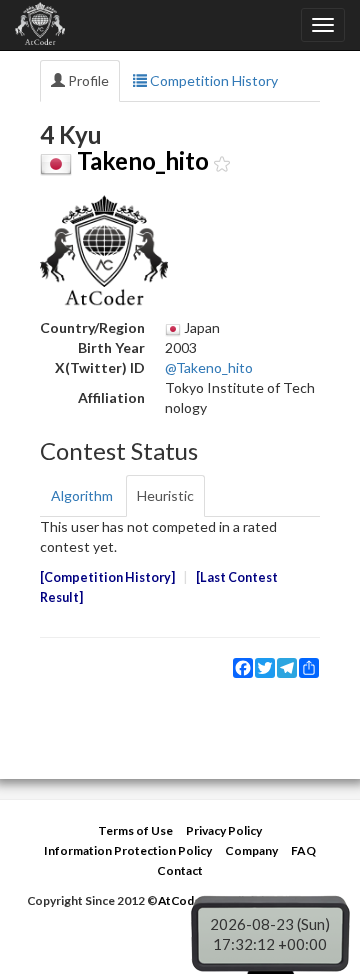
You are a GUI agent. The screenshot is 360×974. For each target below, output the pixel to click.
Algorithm (82, 495)
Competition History (212, 80)
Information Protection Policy (128, 850)
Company (251, 850)
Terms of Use (135, 830)
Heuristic (165, 495)
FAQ (303, 850)
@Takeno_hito (209, 367)
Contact (180, 870)
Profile (87, 80)
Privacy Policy (224, 830)
